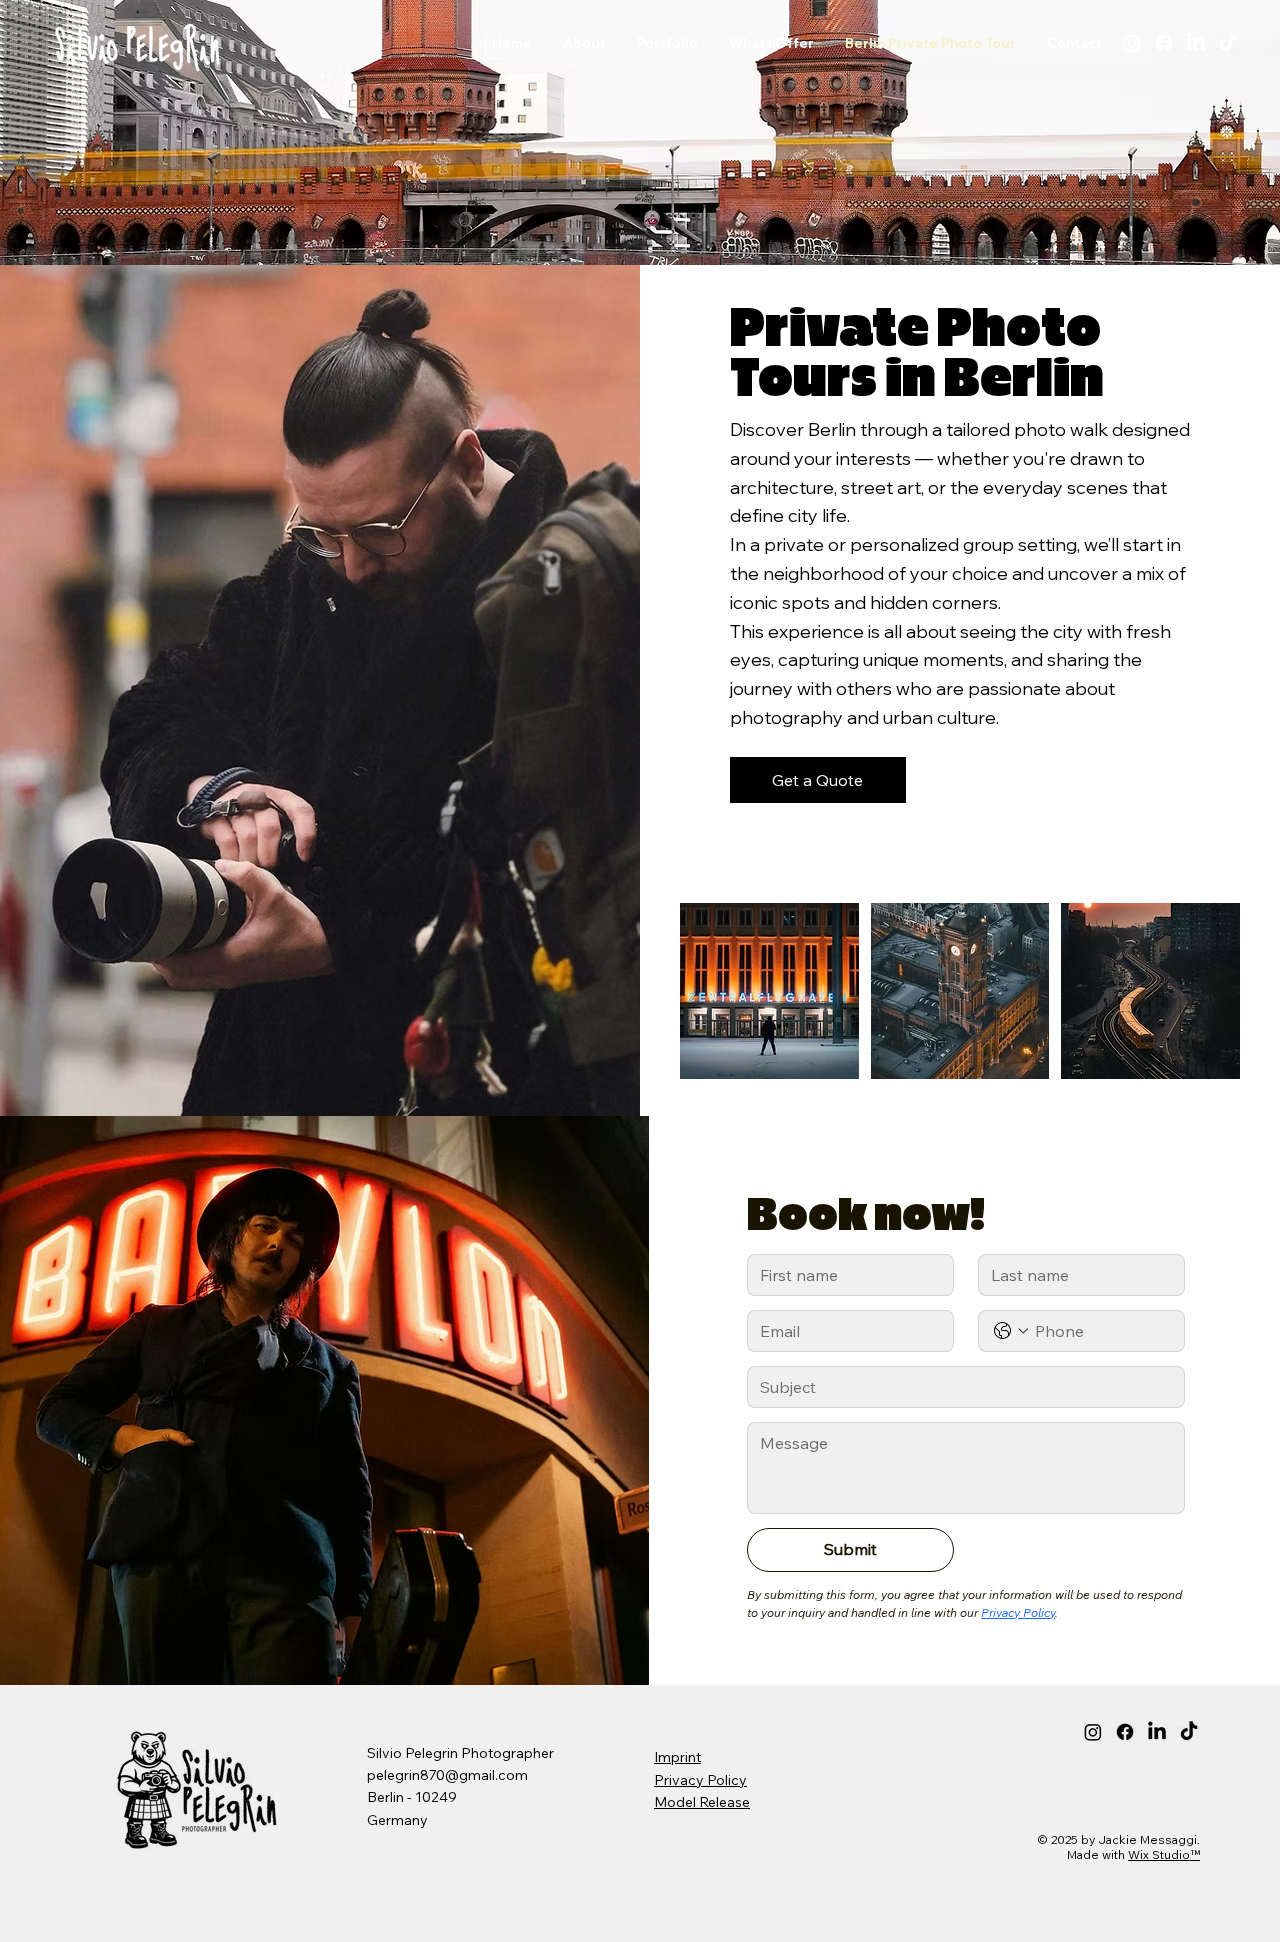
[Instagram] (1132, 43)
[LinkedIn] (1196, 43)
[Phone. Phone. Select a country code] (1011, 1331)
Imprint (677, 1757)
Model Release (702, 1802)
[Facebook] (1164, 43)
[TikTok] (1228, 43)
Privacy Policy (700, 1780)
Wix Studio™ (1164, 1854)
